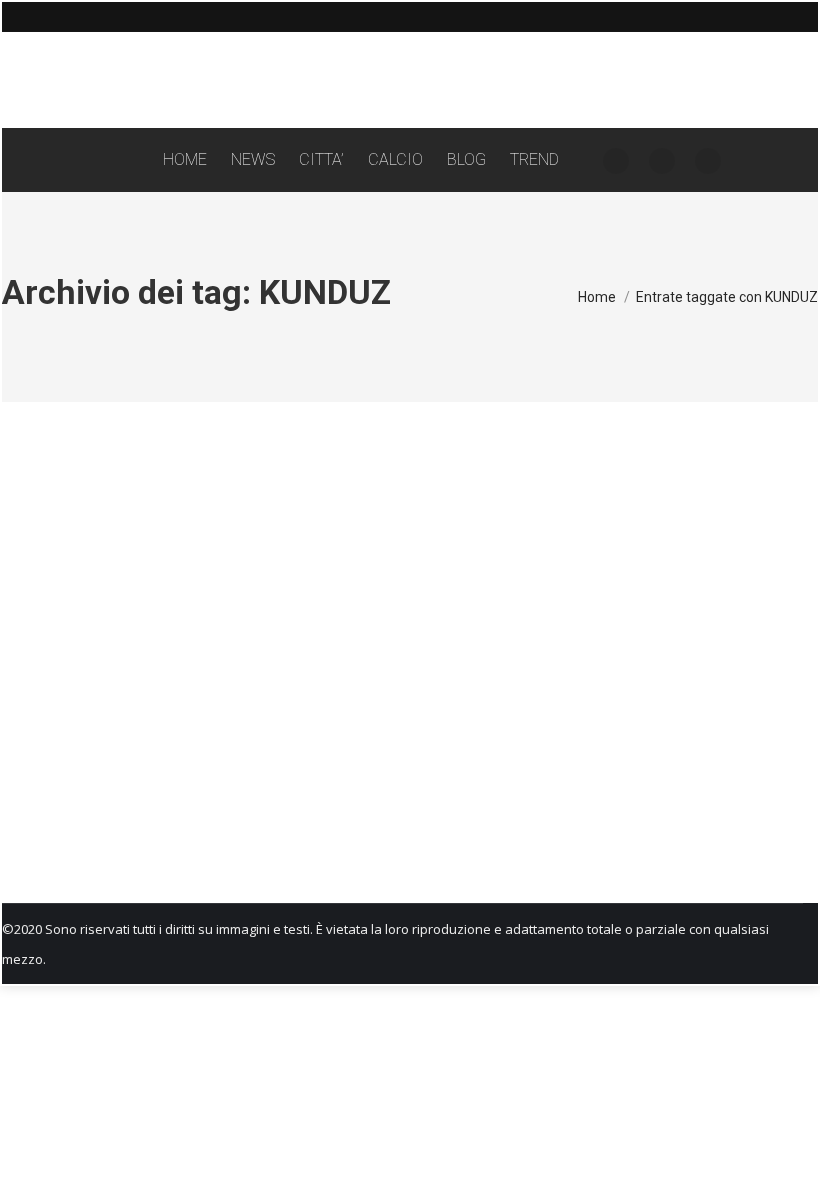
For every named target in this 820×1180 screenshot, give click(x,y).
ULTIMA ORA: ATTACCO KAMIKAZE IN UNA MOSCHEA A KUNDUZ (265, 762)
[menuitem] (185, 160)
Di (122, 798)
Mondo (43, 798)
